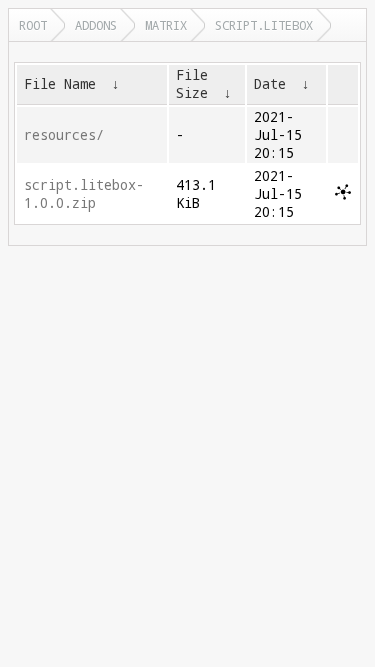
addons (96, 25)
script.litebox (264, 25)
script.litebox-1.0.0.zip (84, 194)
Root (33, 25)
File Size (192, 84)
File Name (60, 84)
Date (270, 84)
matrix (166, 25)
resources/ (64, 135)
